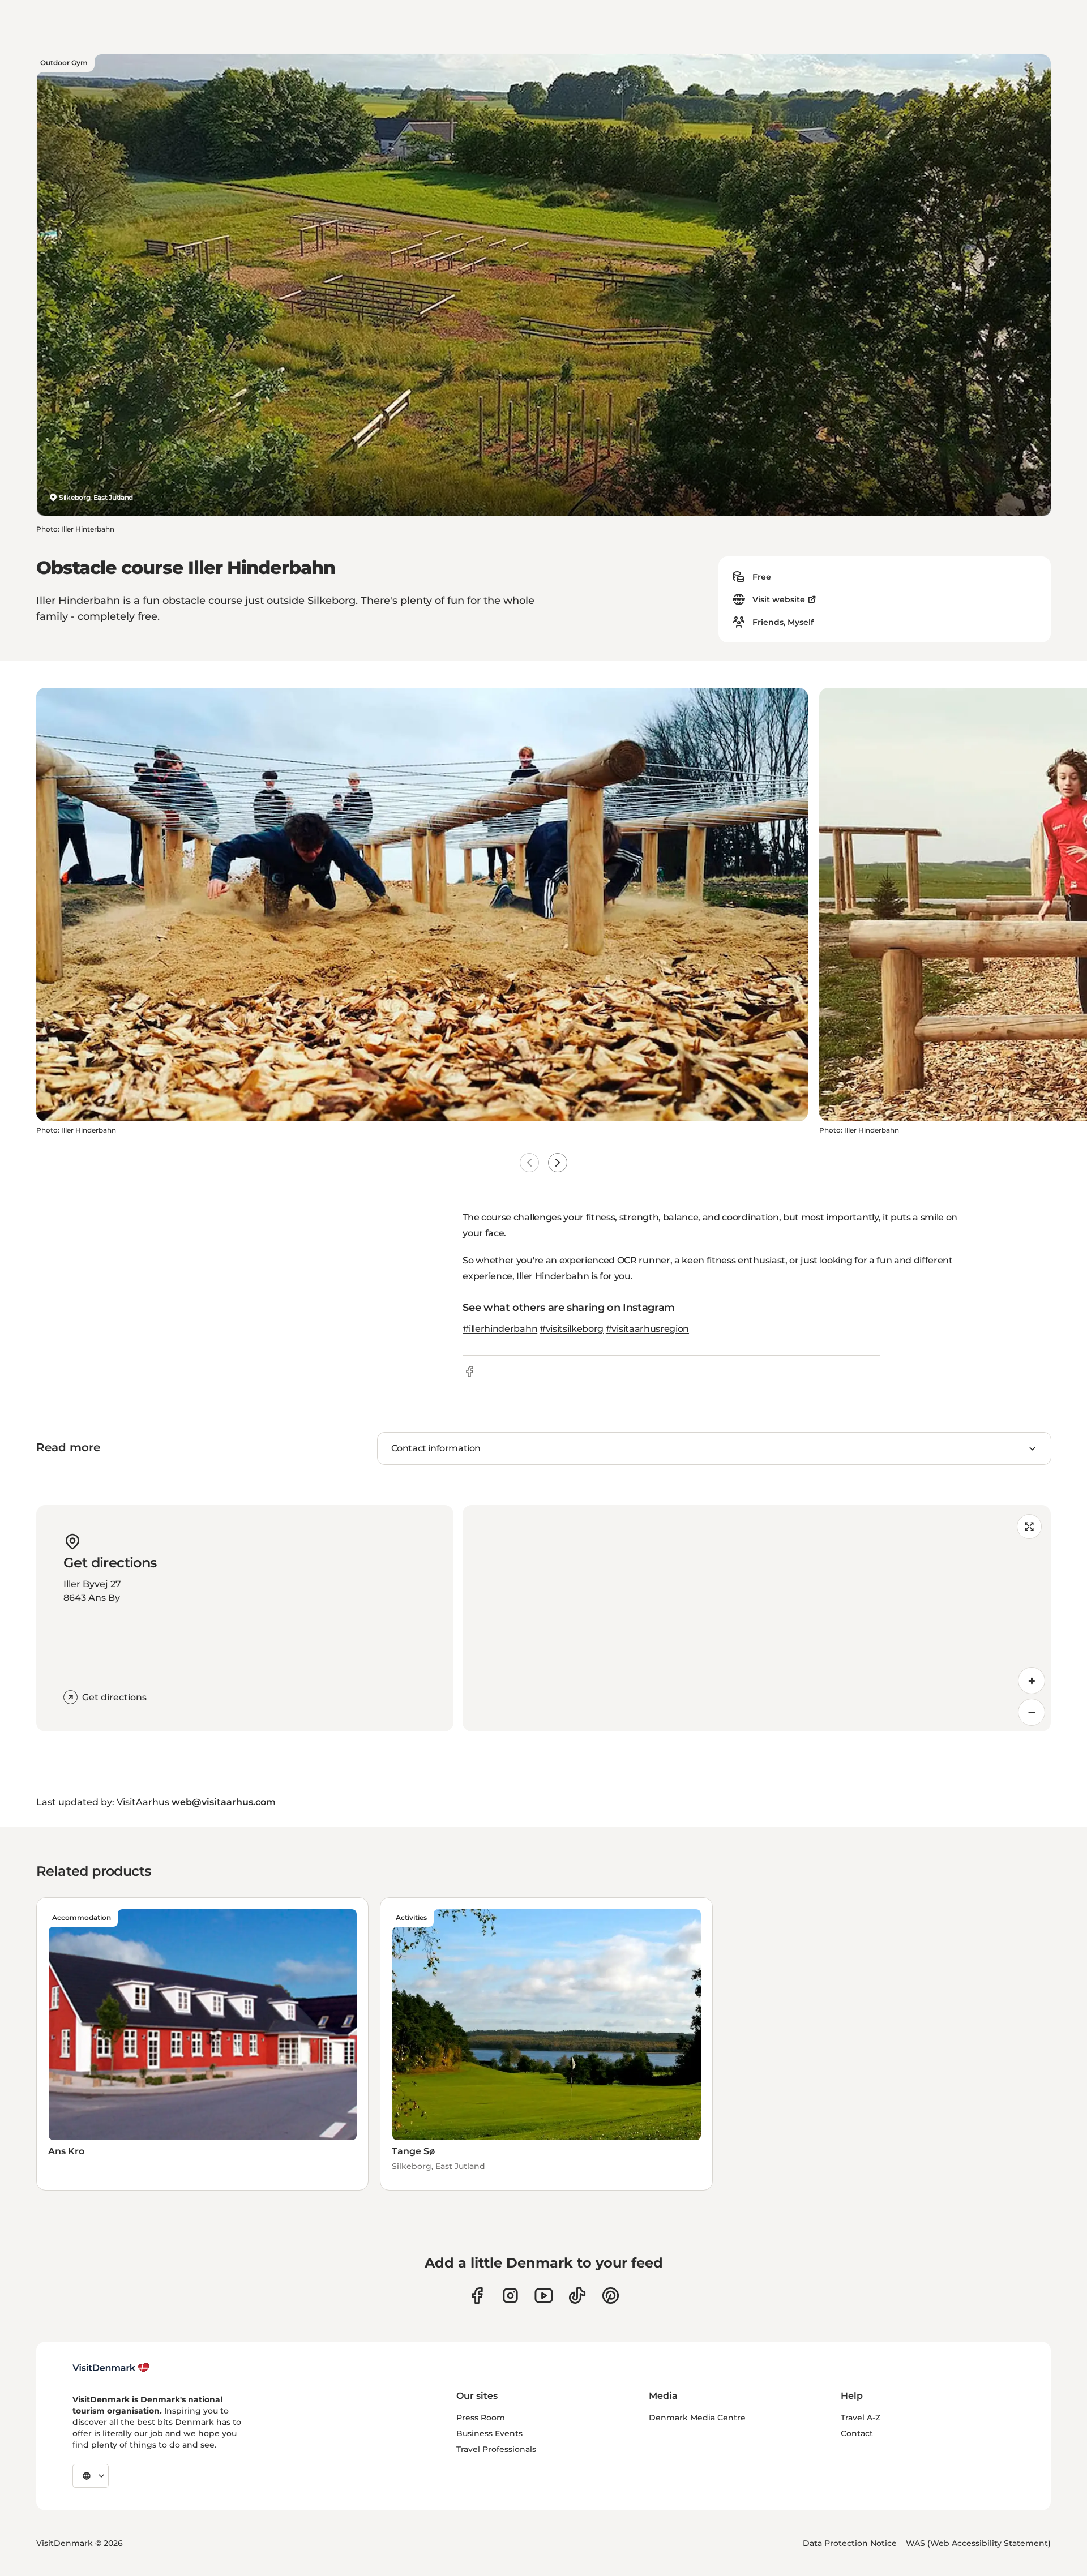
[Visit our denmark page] (477, 2296)
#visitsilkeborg (572, 1329)
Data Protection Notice (850, 2543)
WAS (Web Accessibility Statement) (978, 2543)
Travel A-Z (861, 2418)
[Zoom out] (1032, 1712)
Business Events (489, 2433)
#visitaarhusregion (647, 1329)
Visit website (779, 599)
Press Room (481, 2418)
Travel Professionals (496, 2449)
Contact (857, 2433)
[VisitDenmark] (111, 2368)
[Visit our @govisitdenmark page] (577, 2296)
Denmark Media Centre (697, 2418)
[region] (757, 1618)
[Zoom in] (1032, 1681)
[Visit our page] (510, 2296)
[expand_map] (1029, 1527)
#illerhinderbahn (500, 1329)
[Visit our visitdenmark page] (544, 2296)
